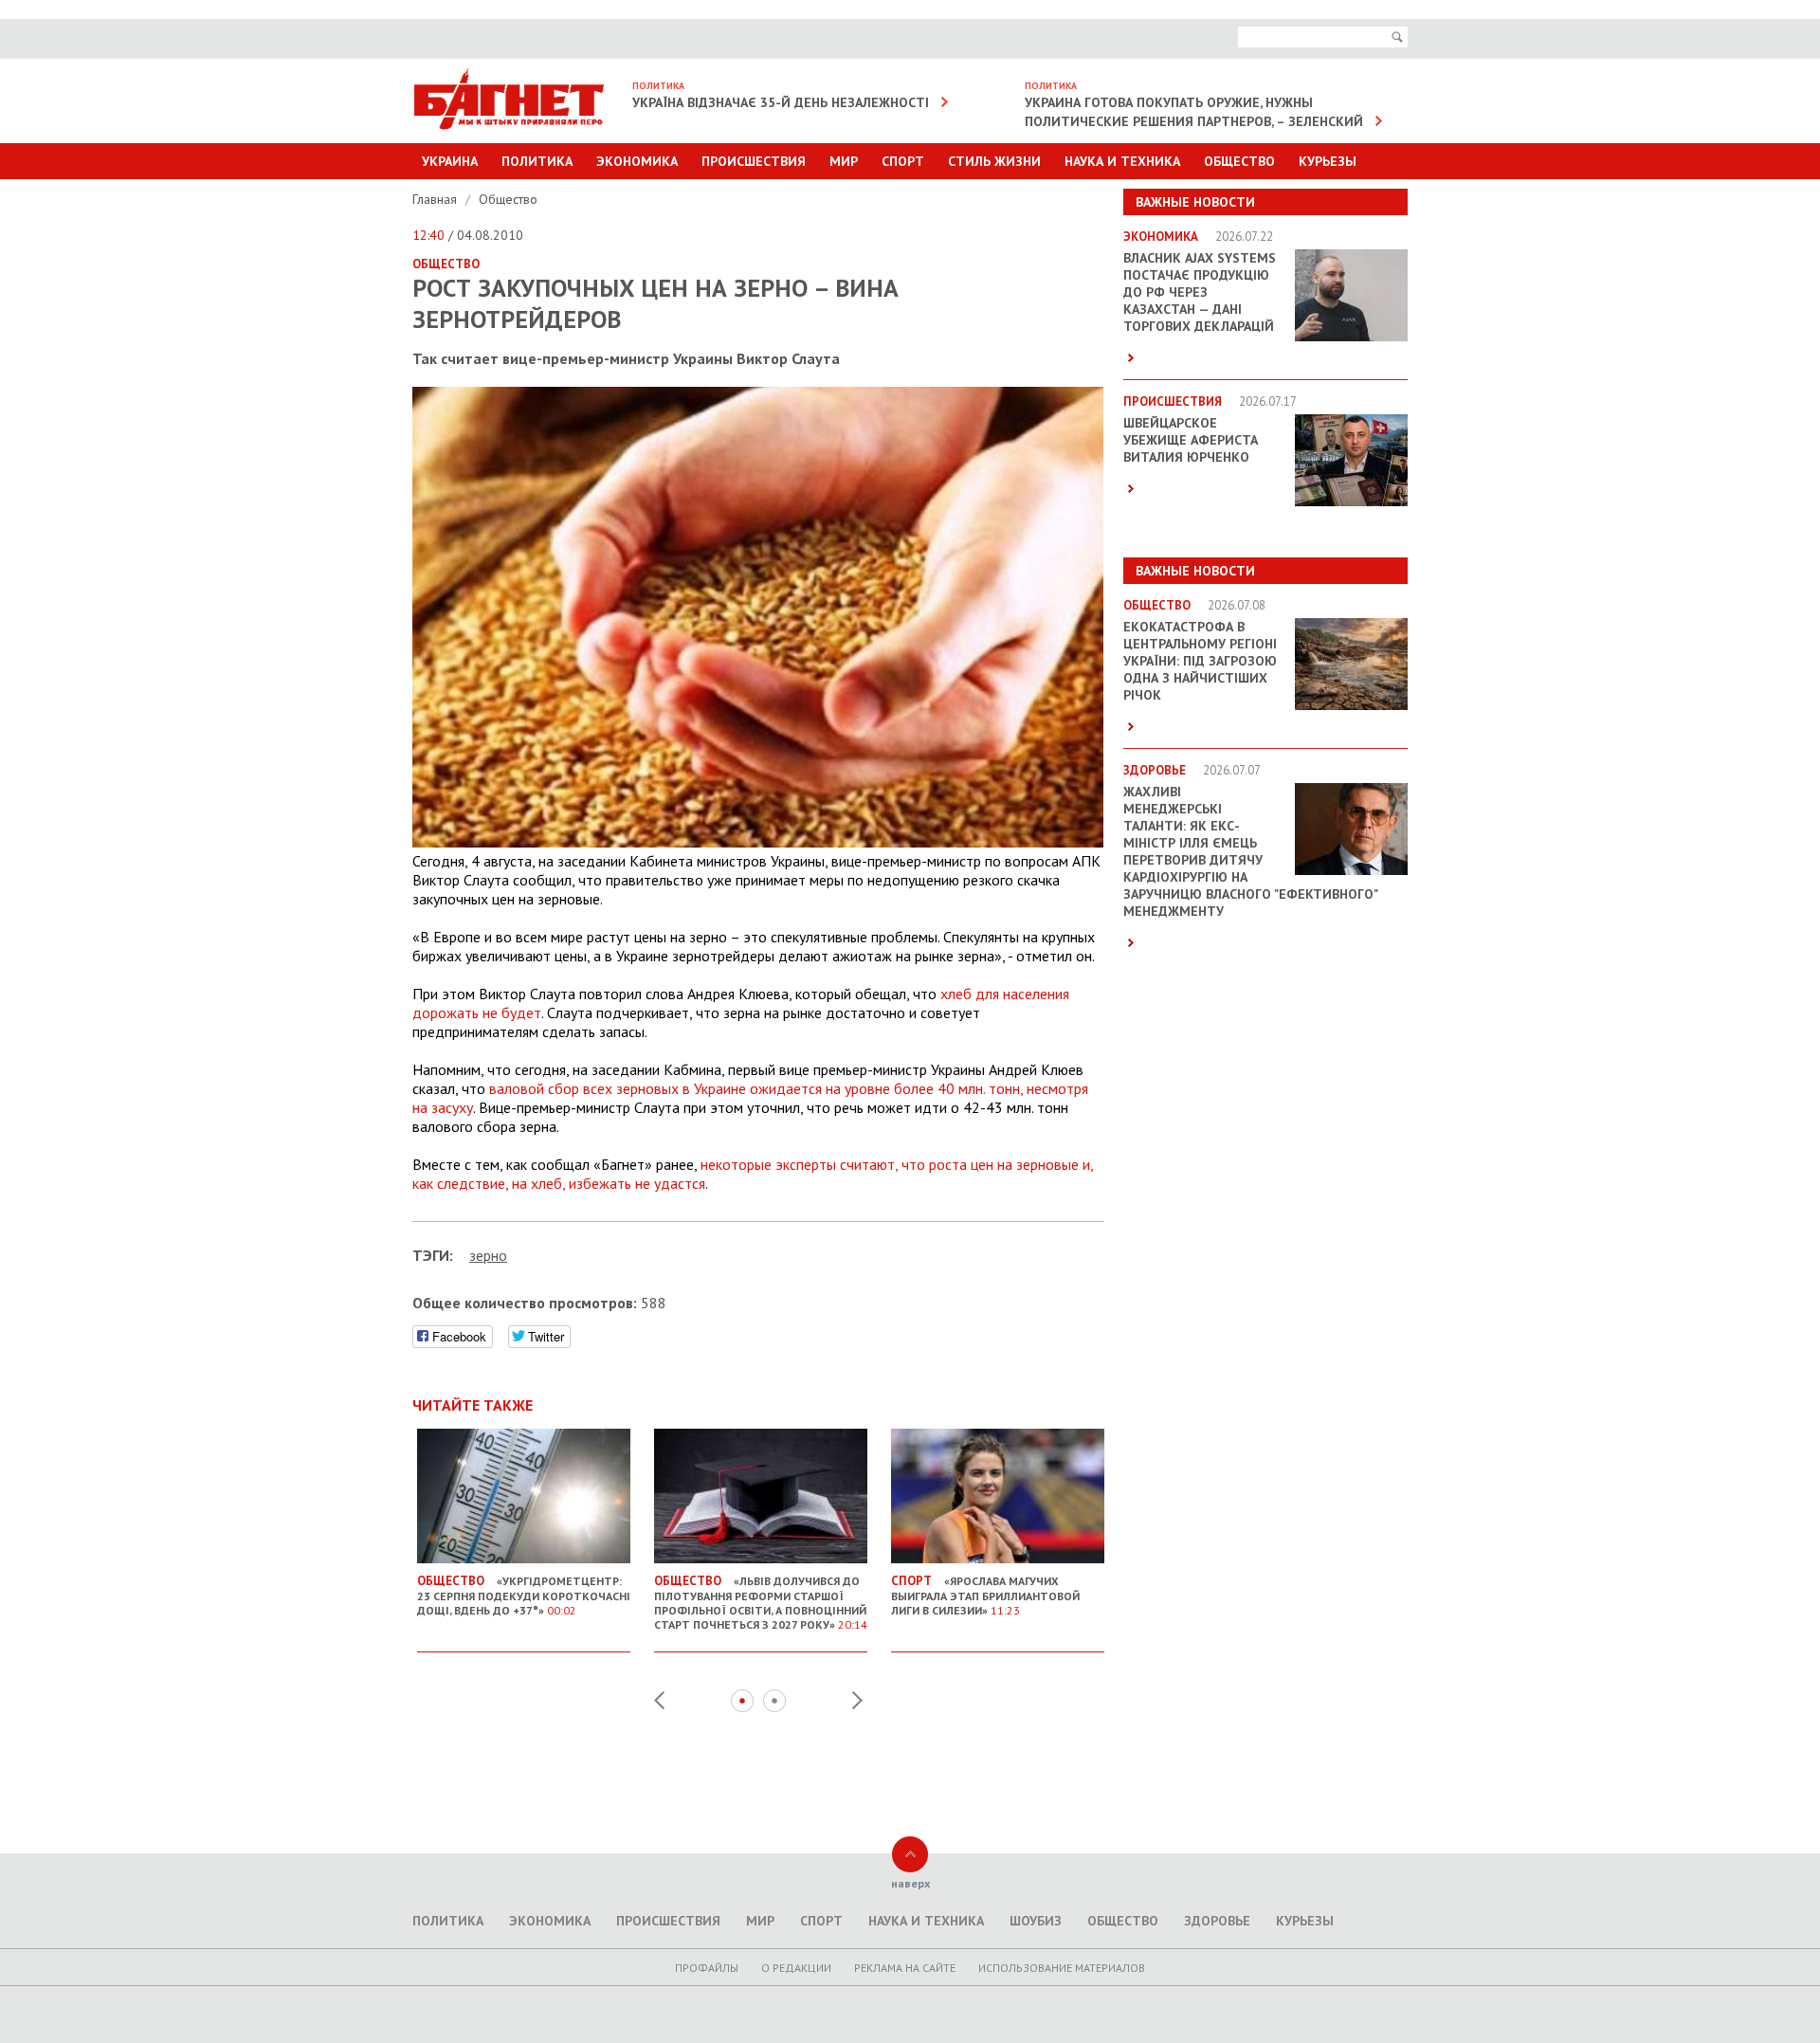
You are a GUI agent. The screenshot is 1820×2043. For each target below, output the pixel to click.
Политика (537, 161)
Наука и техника (1122, 161)
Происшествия (754, 161)
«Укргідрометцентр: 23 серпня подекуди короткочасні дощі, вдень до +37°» (524, 1595)
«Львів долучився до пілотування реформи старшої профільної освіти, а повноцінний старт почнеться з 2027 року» (761, 1602)
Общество (1239, 161)
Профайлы (707, 1968)
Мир (844, 161)
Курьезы (1328, 161)
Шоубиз (1036, 1921)
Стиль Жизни (994, 161)
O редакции (796, 1968)
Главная (437, 199)
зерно (488, 1255)
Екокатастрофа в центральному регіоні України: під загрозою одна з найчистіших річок (1200, 661)
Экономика (637, 161)
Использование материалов (1062, 1968)
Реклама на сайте (905, 1968)
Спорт (903, 161)
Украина (450, 161)
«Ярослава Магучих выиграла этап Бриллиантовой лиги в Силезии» (985, 1595)
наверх (910, 1883)
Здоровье (1217, 1921)
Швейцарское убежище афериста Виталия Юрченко (1191, 440)
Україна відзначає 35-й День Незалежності (781, 102)
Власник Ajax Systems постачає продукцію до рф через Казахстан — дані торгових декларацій (1200, 292)
